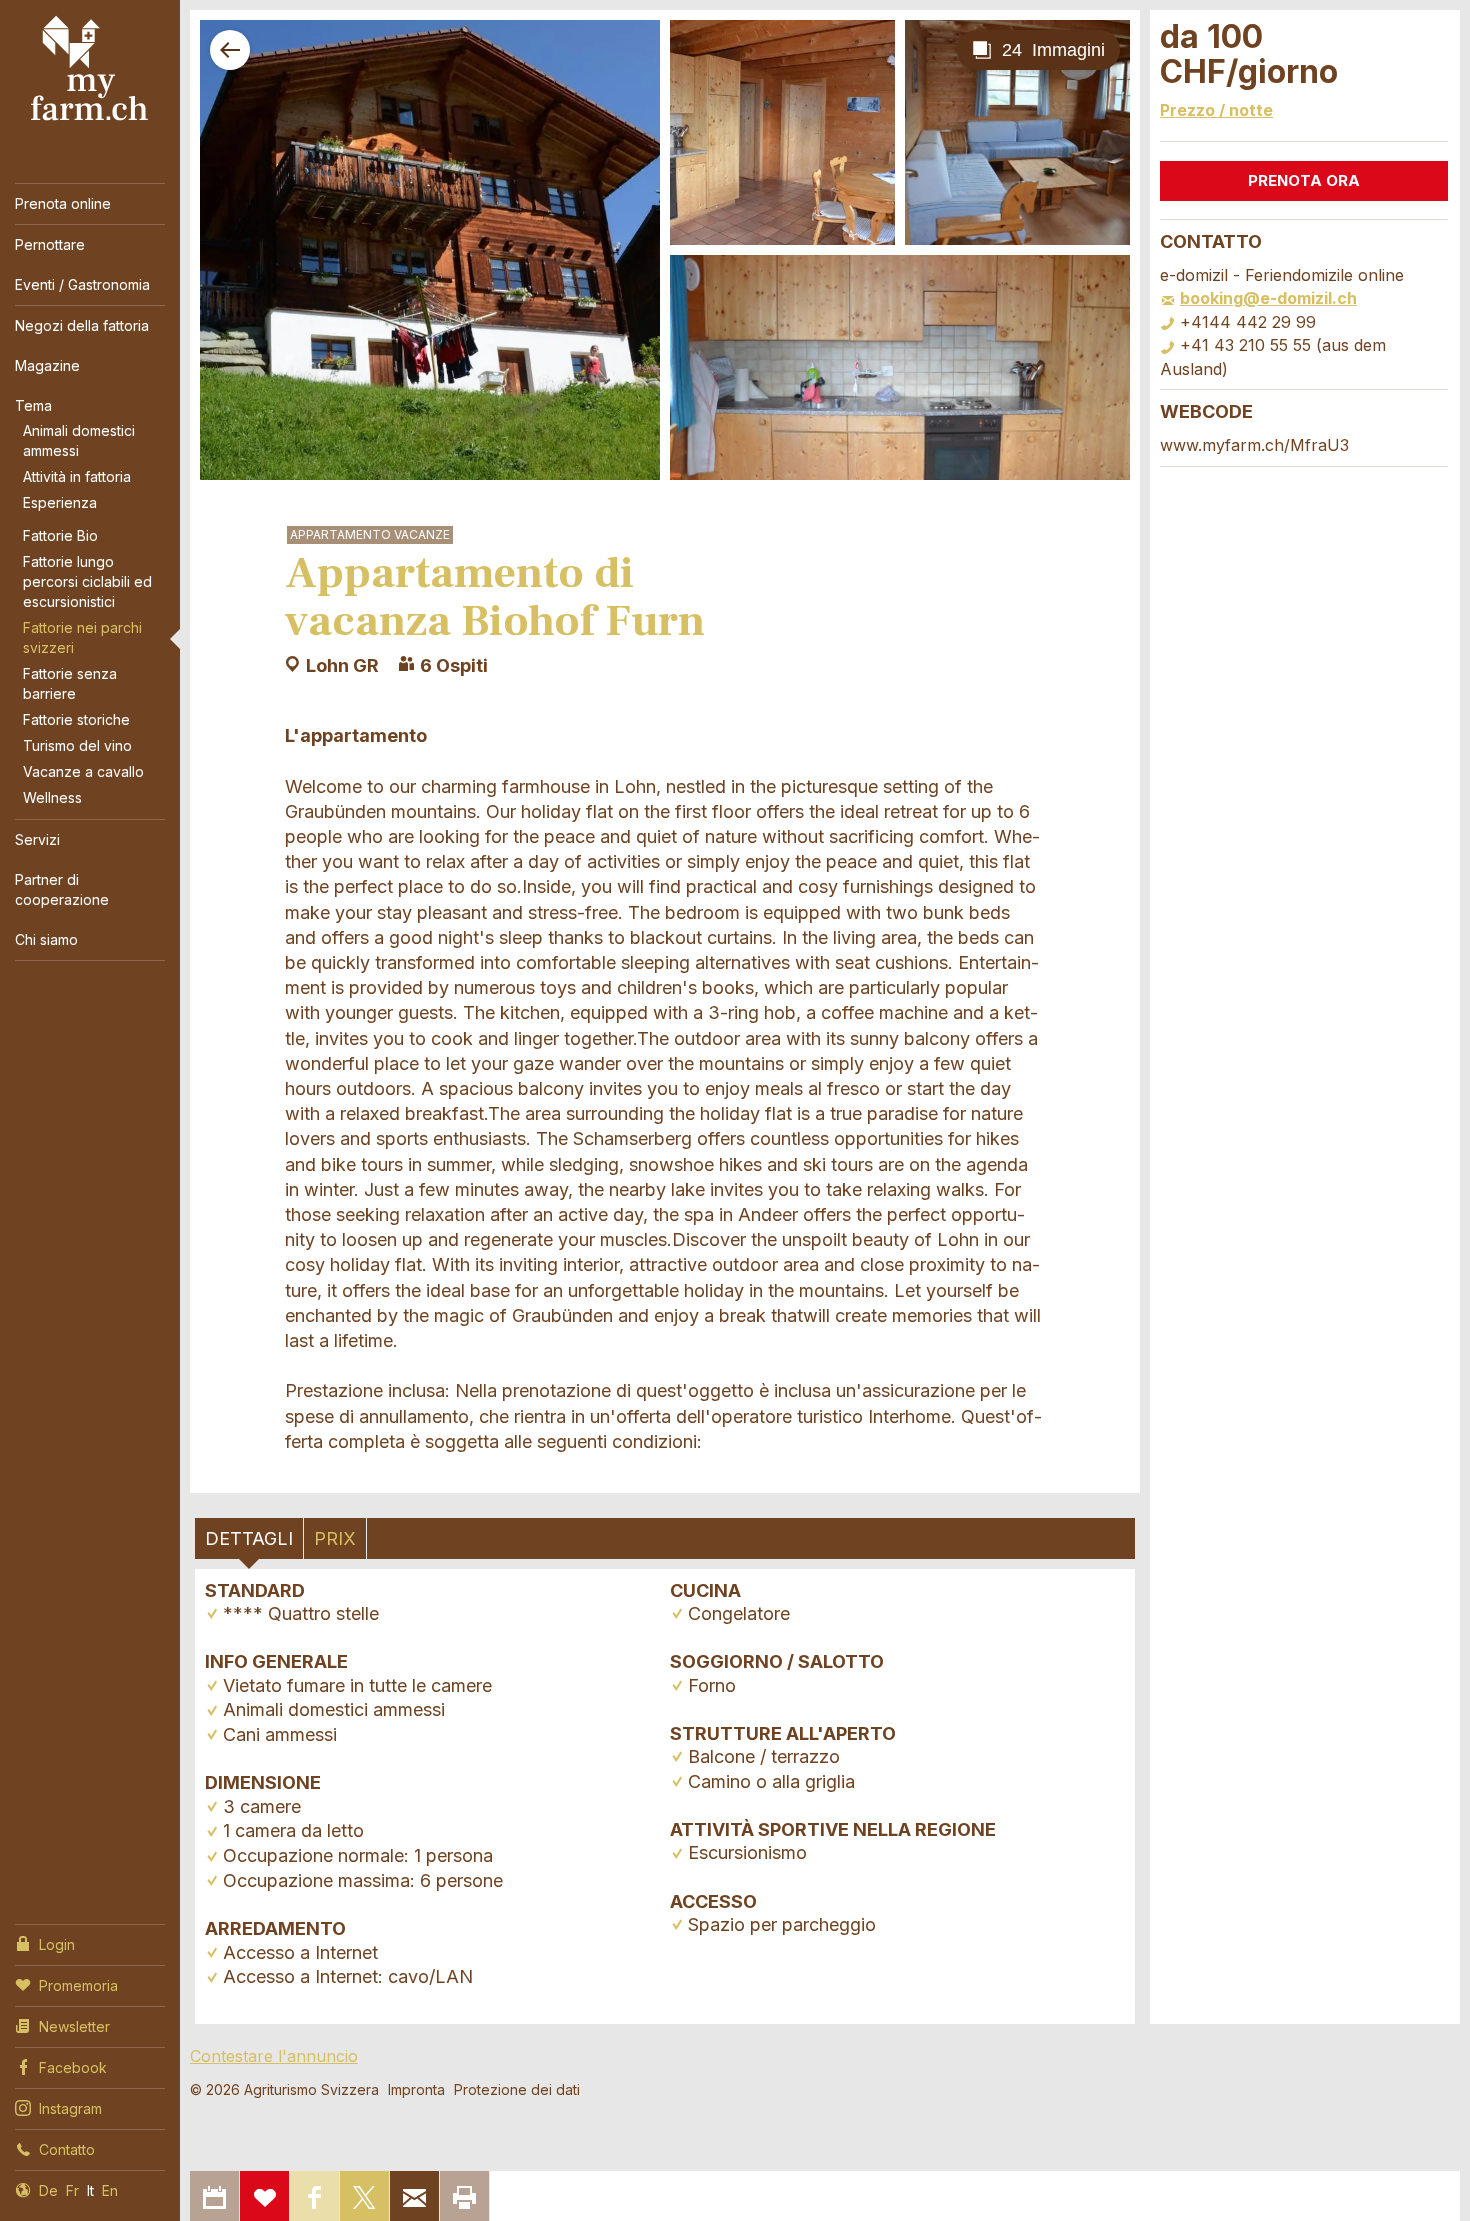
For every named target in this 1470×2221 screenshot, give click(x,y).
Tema (33, 405)
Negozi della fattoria (82, 325)
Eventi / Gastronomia (82, 284)
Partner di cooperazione (62, 889)
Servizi (37, 839)
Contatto (67, 2149)
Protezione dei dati (517, 2089)
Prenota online (63, 203)
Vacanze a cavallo (83, 771)
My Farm (90, 69)
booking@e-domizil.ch (1268, 298)
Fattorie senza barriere (70, 683)
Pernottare (50, 244)
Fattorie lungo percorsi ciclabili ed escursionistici (87, 581)
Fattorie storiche (76, 719)
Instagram (70, 2108)
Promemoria (78, 1985)
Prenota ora (1304, 180)
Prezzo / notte (1216, 110)
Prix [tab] (335, 1538)
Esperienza (60, 502)
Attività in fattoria (77, 476)
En (110, 2190)
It (90, 2190)
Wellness (52, 797)
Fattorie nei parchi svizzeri (82, 637)
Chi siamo (46, 939)
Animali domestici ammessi (79, 440)
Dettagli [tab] (249, 1538)
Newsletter (74, 2026)
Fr (72, 2190)
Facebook (73, 2067)
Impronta (416, 2089)
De (48, 2190)
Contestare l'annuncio (274, 2056)
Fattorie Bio (60, 535)
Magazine (47, 365)
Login (57, 1944)
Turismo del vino (77, 745)
